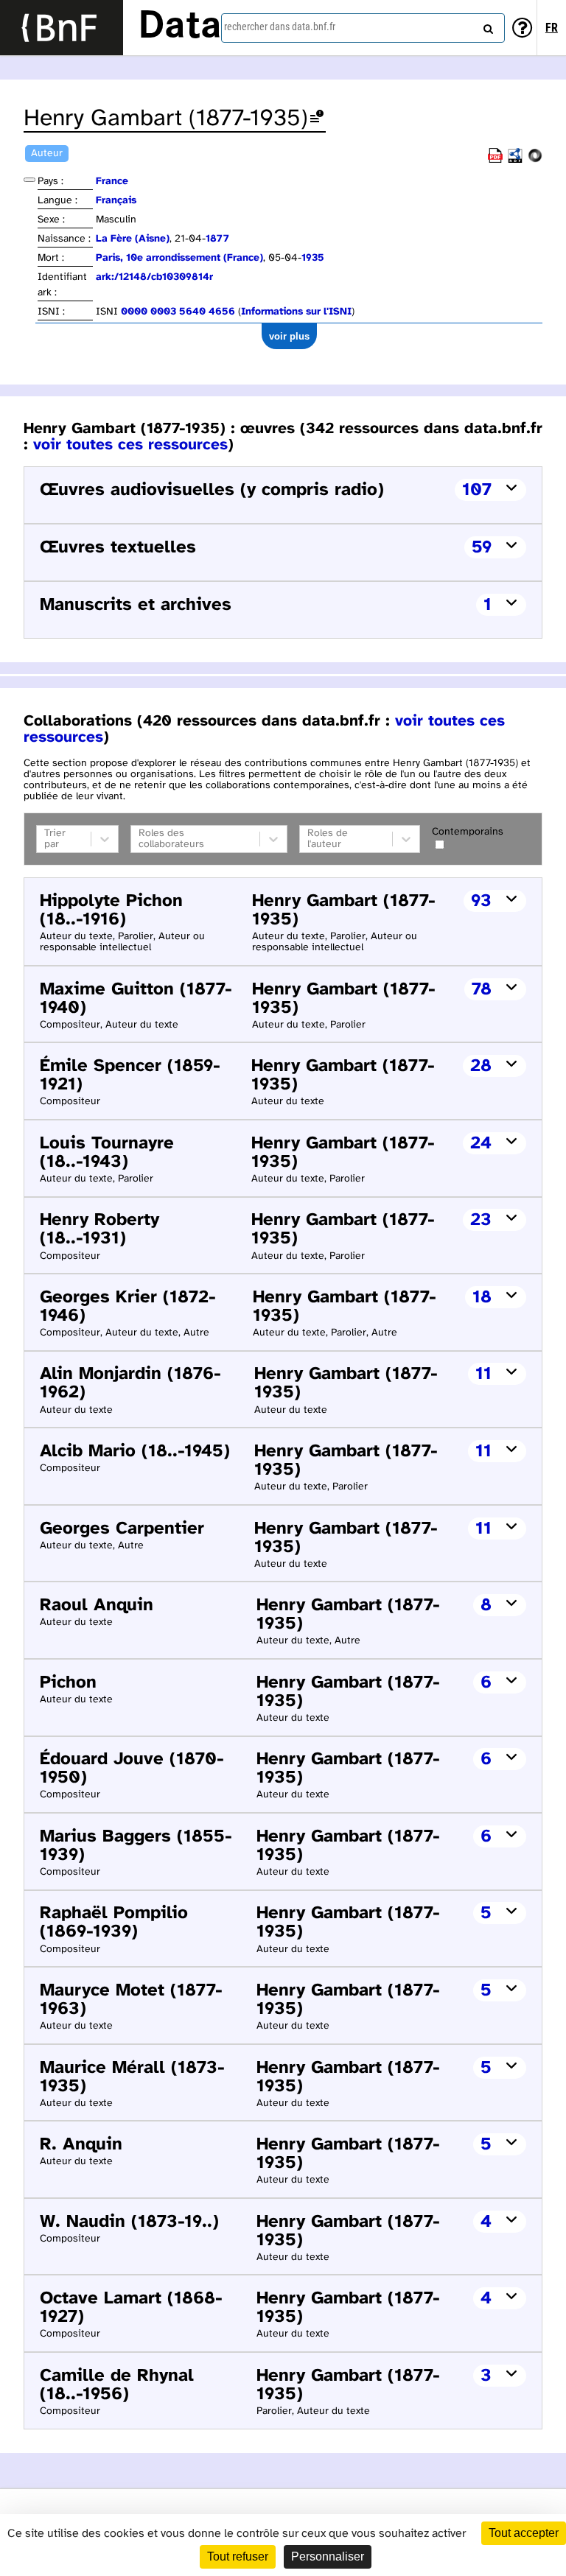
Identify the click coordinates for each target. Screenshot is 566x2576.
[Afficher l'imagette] (29, 180)
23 (481, 1220)
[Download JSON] (535, 160)
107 (477, 490)
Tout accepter (524, 2533)
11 (483, 1374)
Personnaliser (328, 2556)
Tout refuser (238, 2556)
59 (482, 548)
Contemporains (468, 832)
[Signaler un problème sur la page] (317, 119)
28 (481, 1066)
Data (180, 27)
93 (481, 901)
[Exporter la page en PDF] (495, 160)
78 (482, 990)
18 (482, 1298)
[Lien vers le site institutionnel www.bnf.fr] (62, 28)
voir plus (289, 336)
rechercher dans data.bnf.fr (280, 27)
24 (481, 1144)
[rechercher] (486, 26)
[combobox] (363, 28)
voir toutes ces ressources (130, 445)
